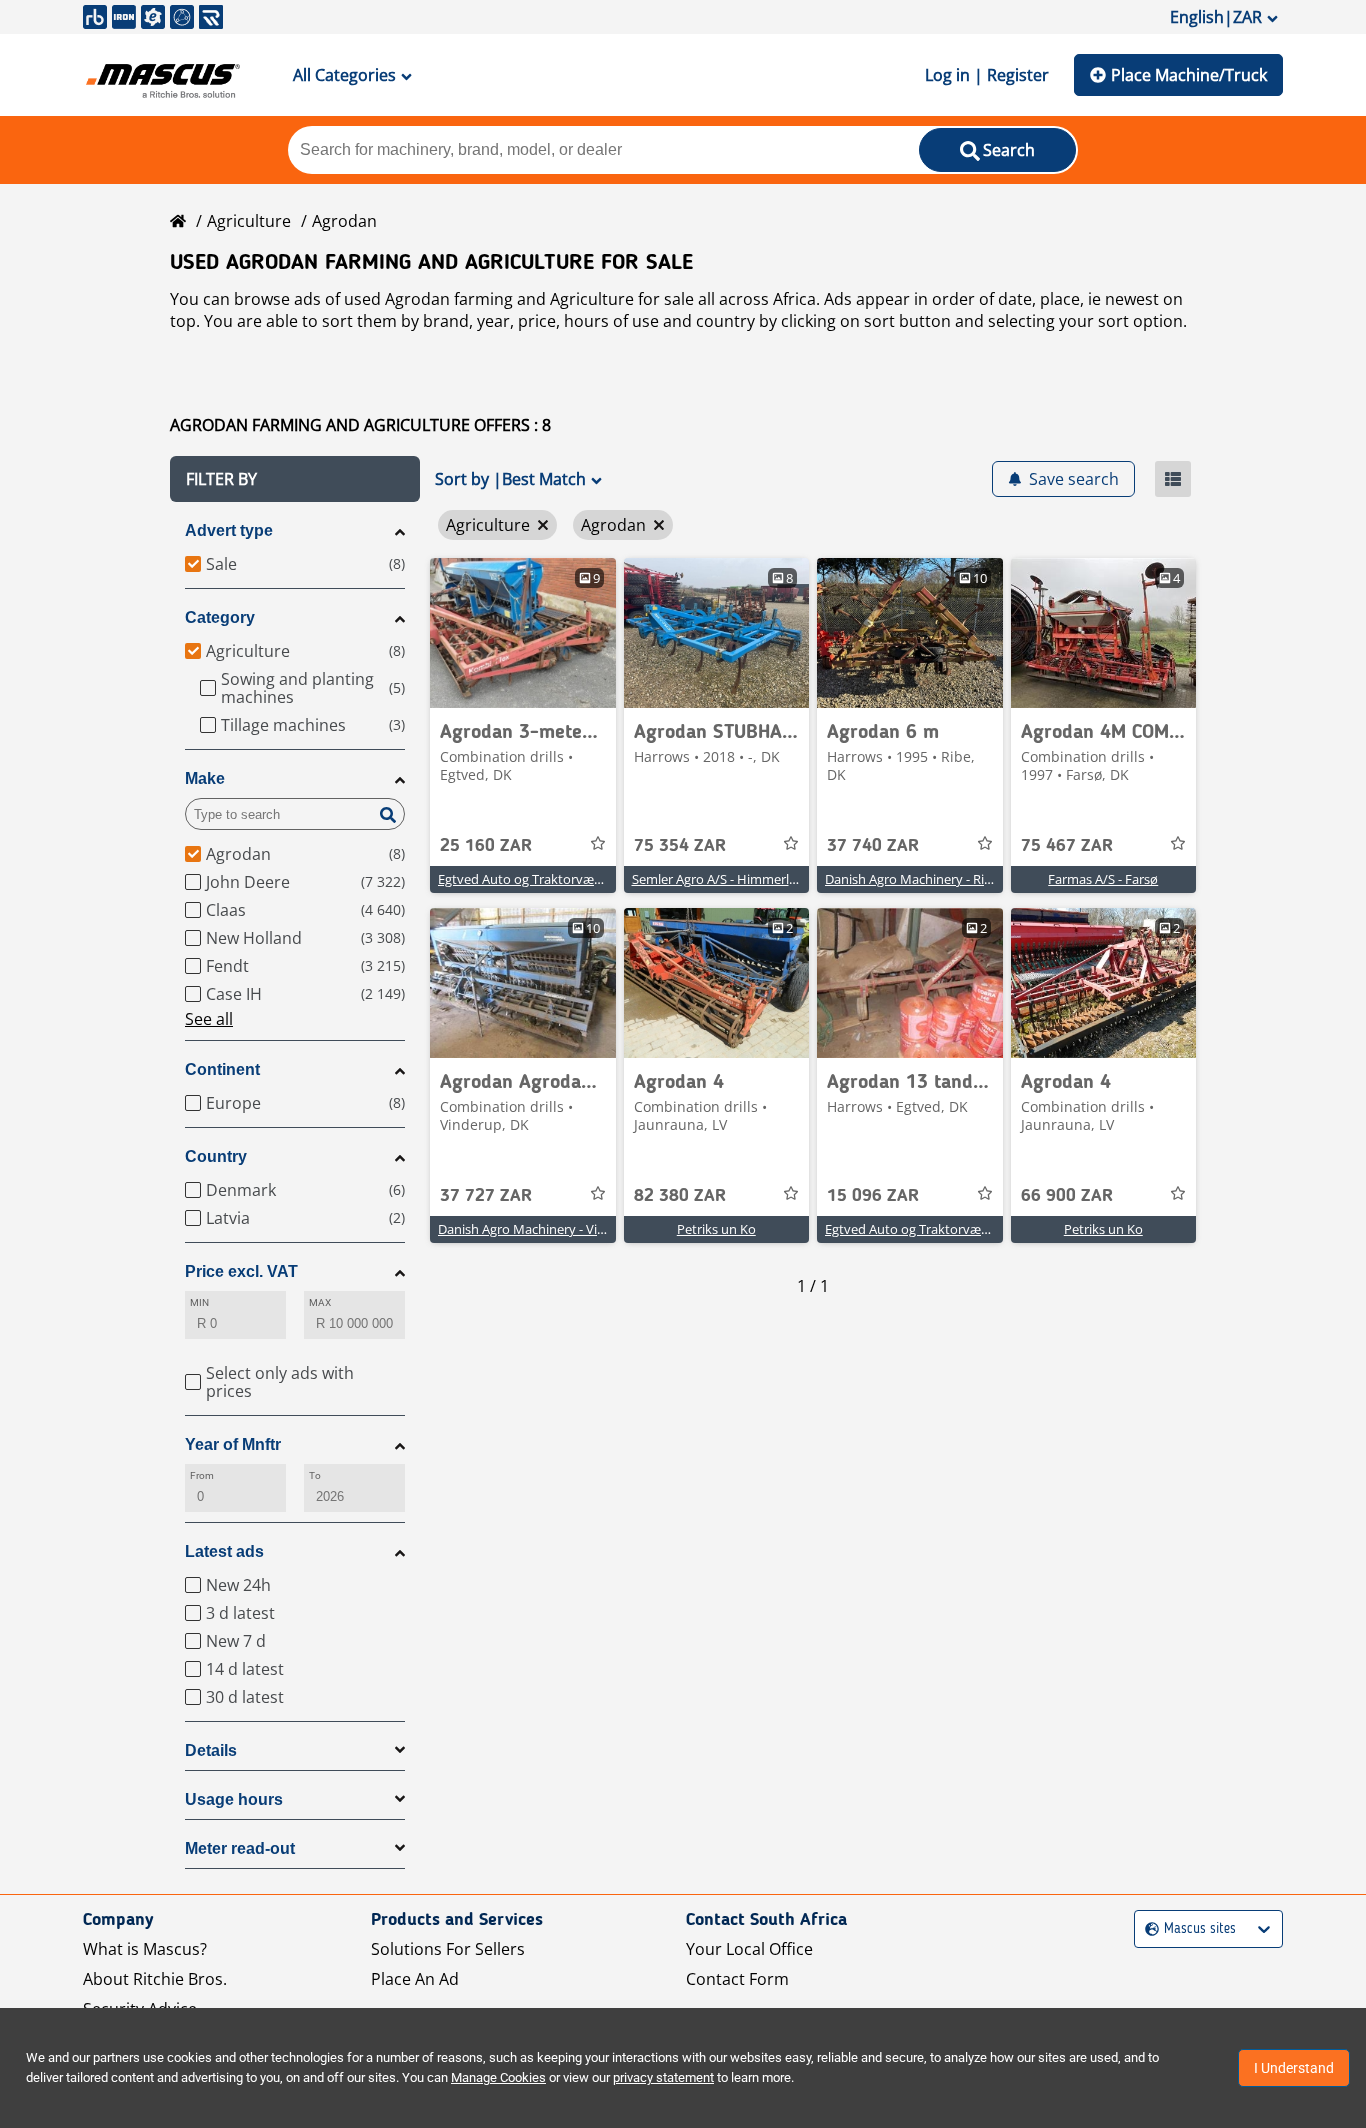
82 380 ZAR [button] (680, 1196)
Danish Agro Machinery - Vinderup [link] (539, 1229)
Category (220, 617)
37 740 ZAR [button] (873, 846)
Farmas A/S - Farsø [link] (1103, 879)
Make (205, 778)
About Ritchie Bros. (155, 1979)
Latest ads (224, 1551)
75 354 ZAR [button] (680, 846)
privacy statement (663, 2077)
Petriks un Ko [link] (716, 1229)
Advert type (229, 530)
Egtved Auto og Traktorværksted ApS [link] (548, 879)
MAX (320, 1302)
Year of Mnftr (233, 1444)
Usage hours (234, 1799)
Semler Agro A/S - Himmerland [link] (722, 879)
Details (211, 1750)
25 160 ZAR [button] (486, 846)
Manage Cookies (498, 2077)
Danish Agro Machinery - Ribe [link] (912, 879)
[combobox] (1147, 1929)
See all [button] (209, 1019)
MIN (199, 1302)
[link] (523, 633)
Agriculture (249, 221)
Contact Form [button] (737, 1979)
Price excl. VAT (241, 1271)
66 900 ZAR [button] (1067, 1196)
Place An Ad (415, 1979)
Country (216, 1156)
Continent (222, 1069)
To (315, 1475)
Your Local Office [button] (749, 1949)
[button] (295, 479)
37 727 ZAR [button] (486, 1196)
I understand (1294, 2068)
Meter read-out (240, 1848)
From (202, 1475)
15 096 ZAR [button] (873, 1196)
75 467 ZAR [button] (1067, 846)
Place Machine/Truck (1189, 75)
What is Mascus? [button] (145, 1949)
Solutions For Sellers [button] (448, 1949)
